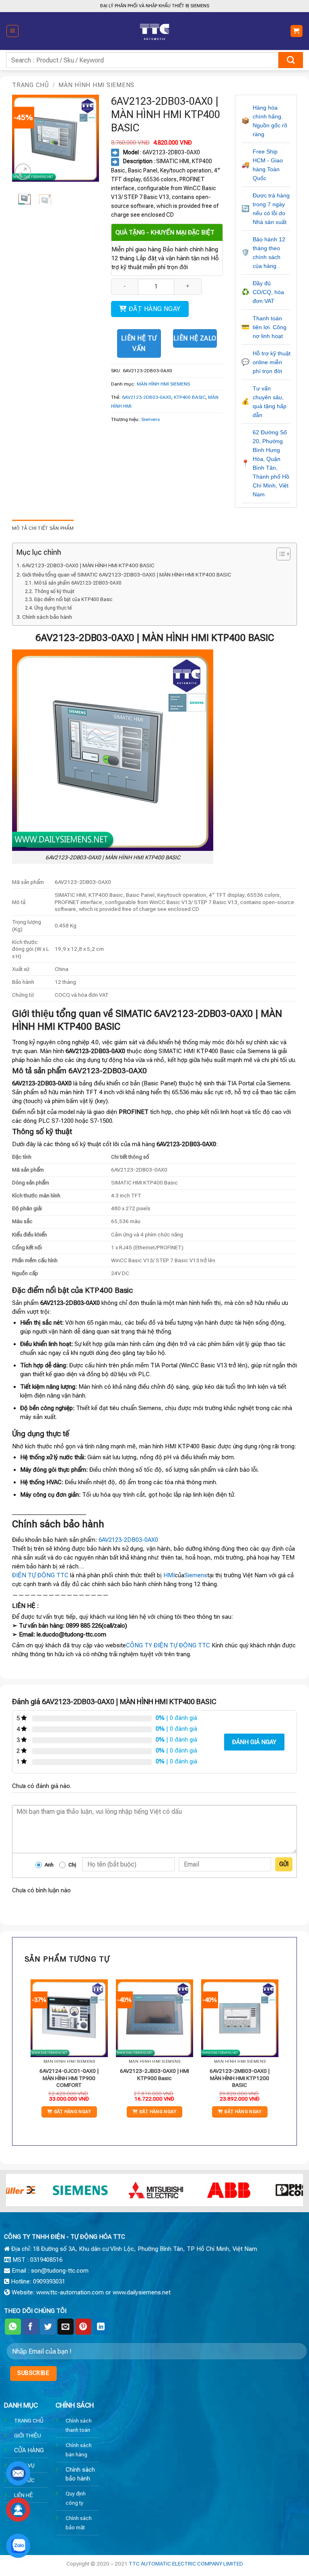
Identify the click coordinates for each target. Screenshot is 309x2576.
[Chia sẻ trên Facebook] (31, 2327)
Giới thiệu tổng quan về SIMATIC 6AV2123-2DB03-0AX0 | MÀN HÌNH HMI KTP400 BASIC (127, 575)
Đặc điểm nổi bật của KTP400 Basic (73, 599)
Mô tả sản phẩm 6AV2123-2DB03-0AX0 (78, 583)
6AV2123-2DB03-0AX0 (147, 397)
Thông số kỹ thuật (54, 591)
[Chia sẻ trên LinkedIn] (101, 2327)
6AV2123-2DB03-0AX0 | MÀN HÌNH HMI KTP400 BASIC (88, 565)
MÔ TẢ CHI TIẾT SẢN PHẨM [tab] (43, 528)
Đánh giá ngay (254, 1742)
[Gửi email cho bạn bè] (66, 2327)
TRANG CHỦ (29, 2420)
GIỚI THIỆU (28, 2435)
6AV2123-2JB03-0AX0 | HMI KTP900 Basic (154, 2074)
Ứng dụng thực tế (53, 608)
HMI (169, 1575)
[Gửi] (291, 60)
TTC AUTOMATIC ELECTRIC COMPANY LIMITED (186, 2564)
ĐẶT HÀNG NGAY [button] (73, 2112)
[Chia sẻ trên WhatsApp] (13, 2327)
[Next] (87, 138)
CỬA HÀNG (29, 2450)
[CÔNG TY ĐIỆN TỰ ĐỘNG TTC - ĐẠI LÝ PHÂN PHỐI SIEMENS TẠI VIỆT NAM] (154, 31)
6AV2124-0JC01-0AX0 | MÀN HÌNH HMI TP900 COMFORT (69, 2078)
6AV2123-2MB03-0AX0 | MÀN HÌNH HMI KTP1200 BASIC (240, 2078)
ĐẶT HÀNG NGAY (155, 309)
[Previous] (24, 138)
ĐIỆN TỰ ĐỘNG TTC (40, 1575)
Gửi (284, 1864)
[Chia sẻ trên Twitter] (48, 2327)
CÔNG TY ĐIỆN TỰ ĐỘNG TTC (168, 1645)
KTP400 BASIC (190, 397)
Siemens (150, 419)
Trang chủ (31, 85)
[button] (12, 31)
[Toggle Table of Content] (279, 554)
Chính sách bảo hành (47, 617)
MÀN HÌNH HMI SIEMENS (96, 85)
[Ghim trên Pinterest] (83, 2327)
